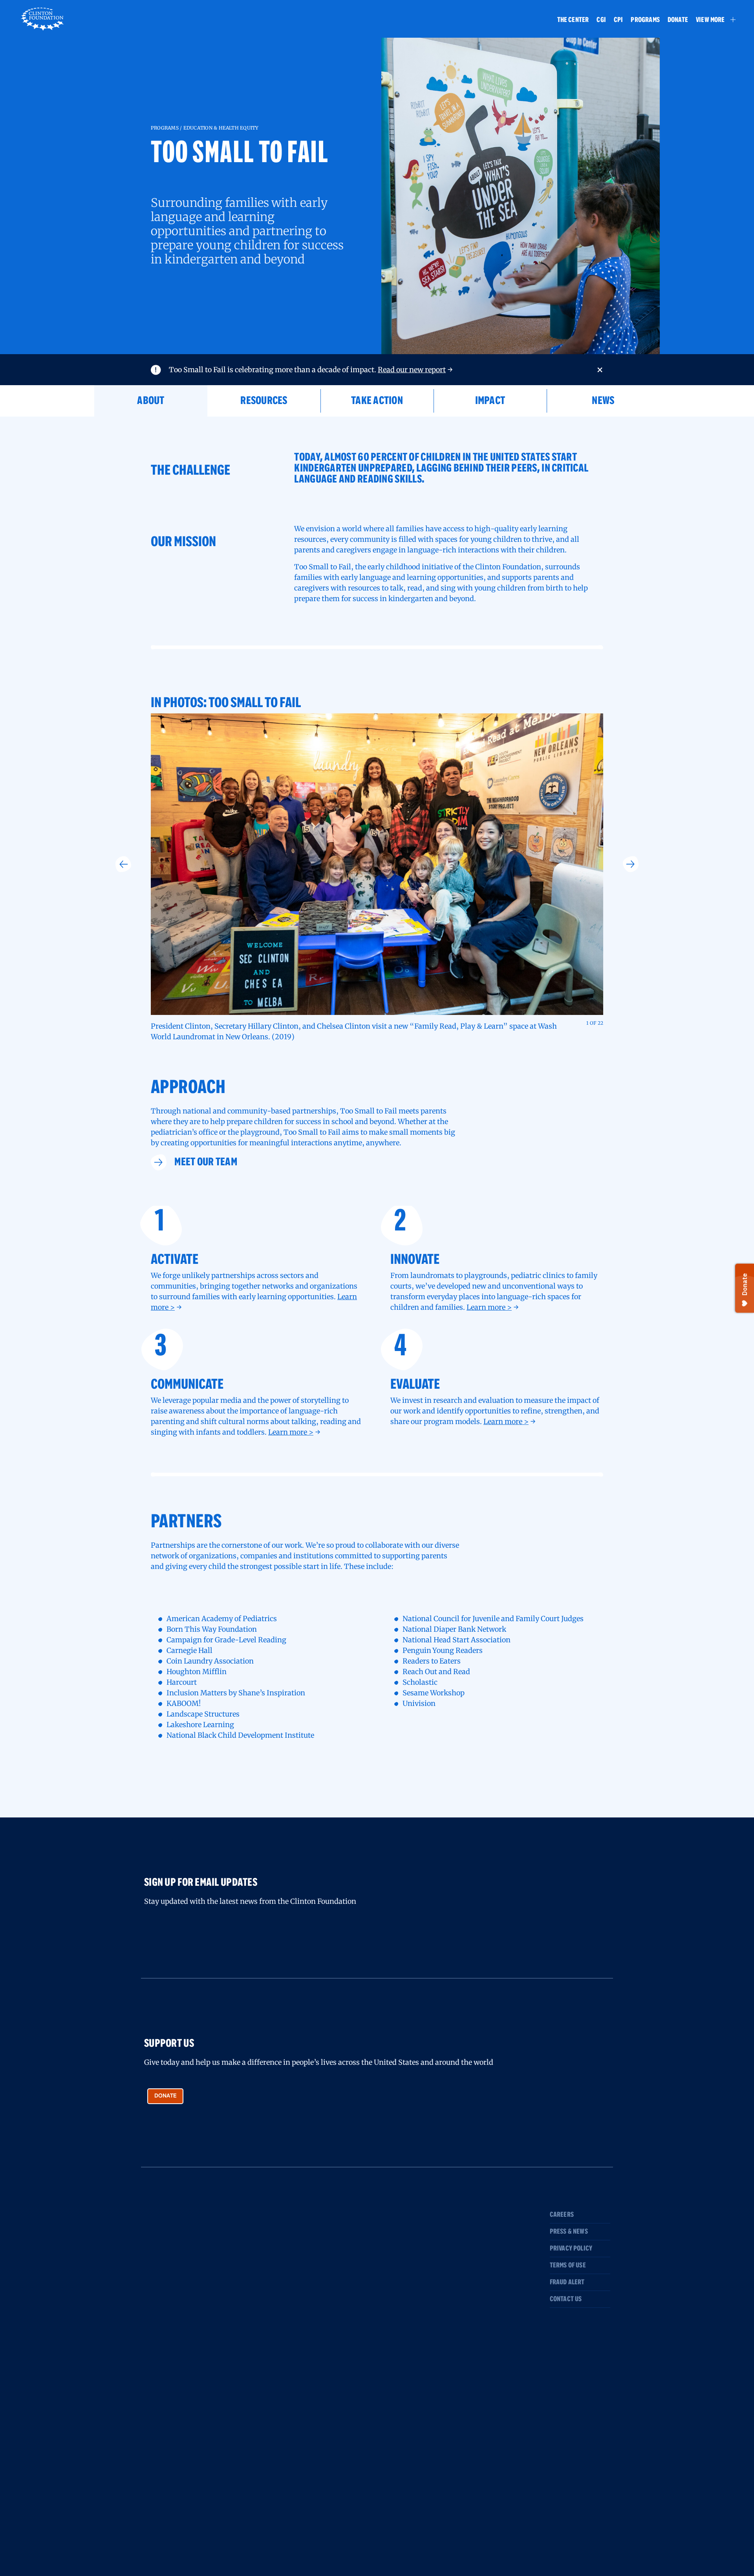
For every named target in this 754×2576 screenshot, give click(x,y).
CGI (601, 20)
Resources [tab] (264, 401)
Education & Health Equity (221, 128)
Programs (645, 20)
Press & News (569, 2232)
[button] (712, 20)
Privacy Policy (571, 2249)
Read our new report (412, 370)
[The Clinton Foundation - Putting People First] (43, 18)
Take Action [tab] (377, 401)
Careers (562, 2215)
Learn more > (489, 1307)
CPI (619, 20)
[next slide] (631, 864)
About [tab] (151, 401)
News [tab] (603, 401)
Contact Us (566, 2299)
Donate (678, 20)
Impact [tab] (490, 401)
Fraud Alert (567, 2282)
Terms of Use (568, 2265)
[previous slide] (123, 864)
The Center (573, 20)
